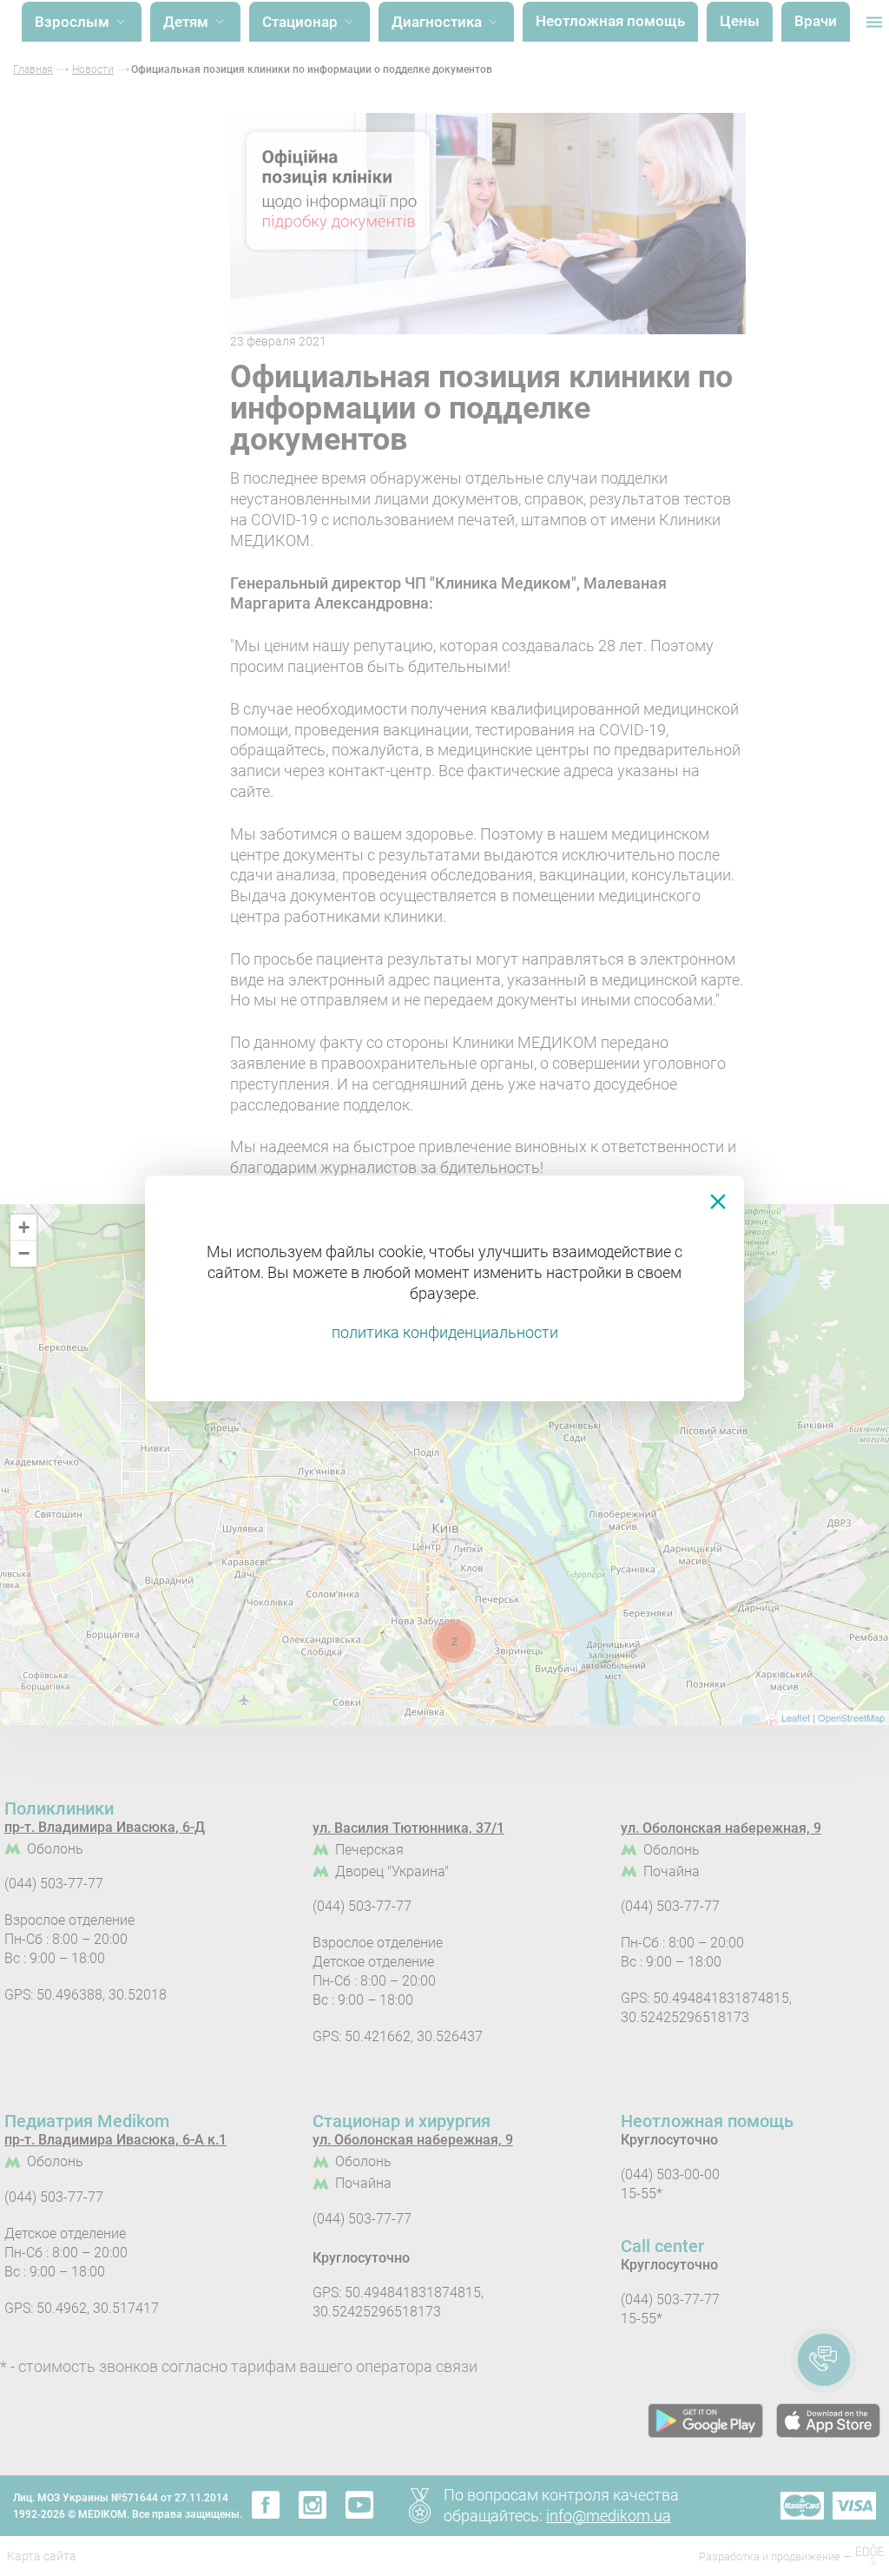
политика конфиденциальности (445, 1332)
